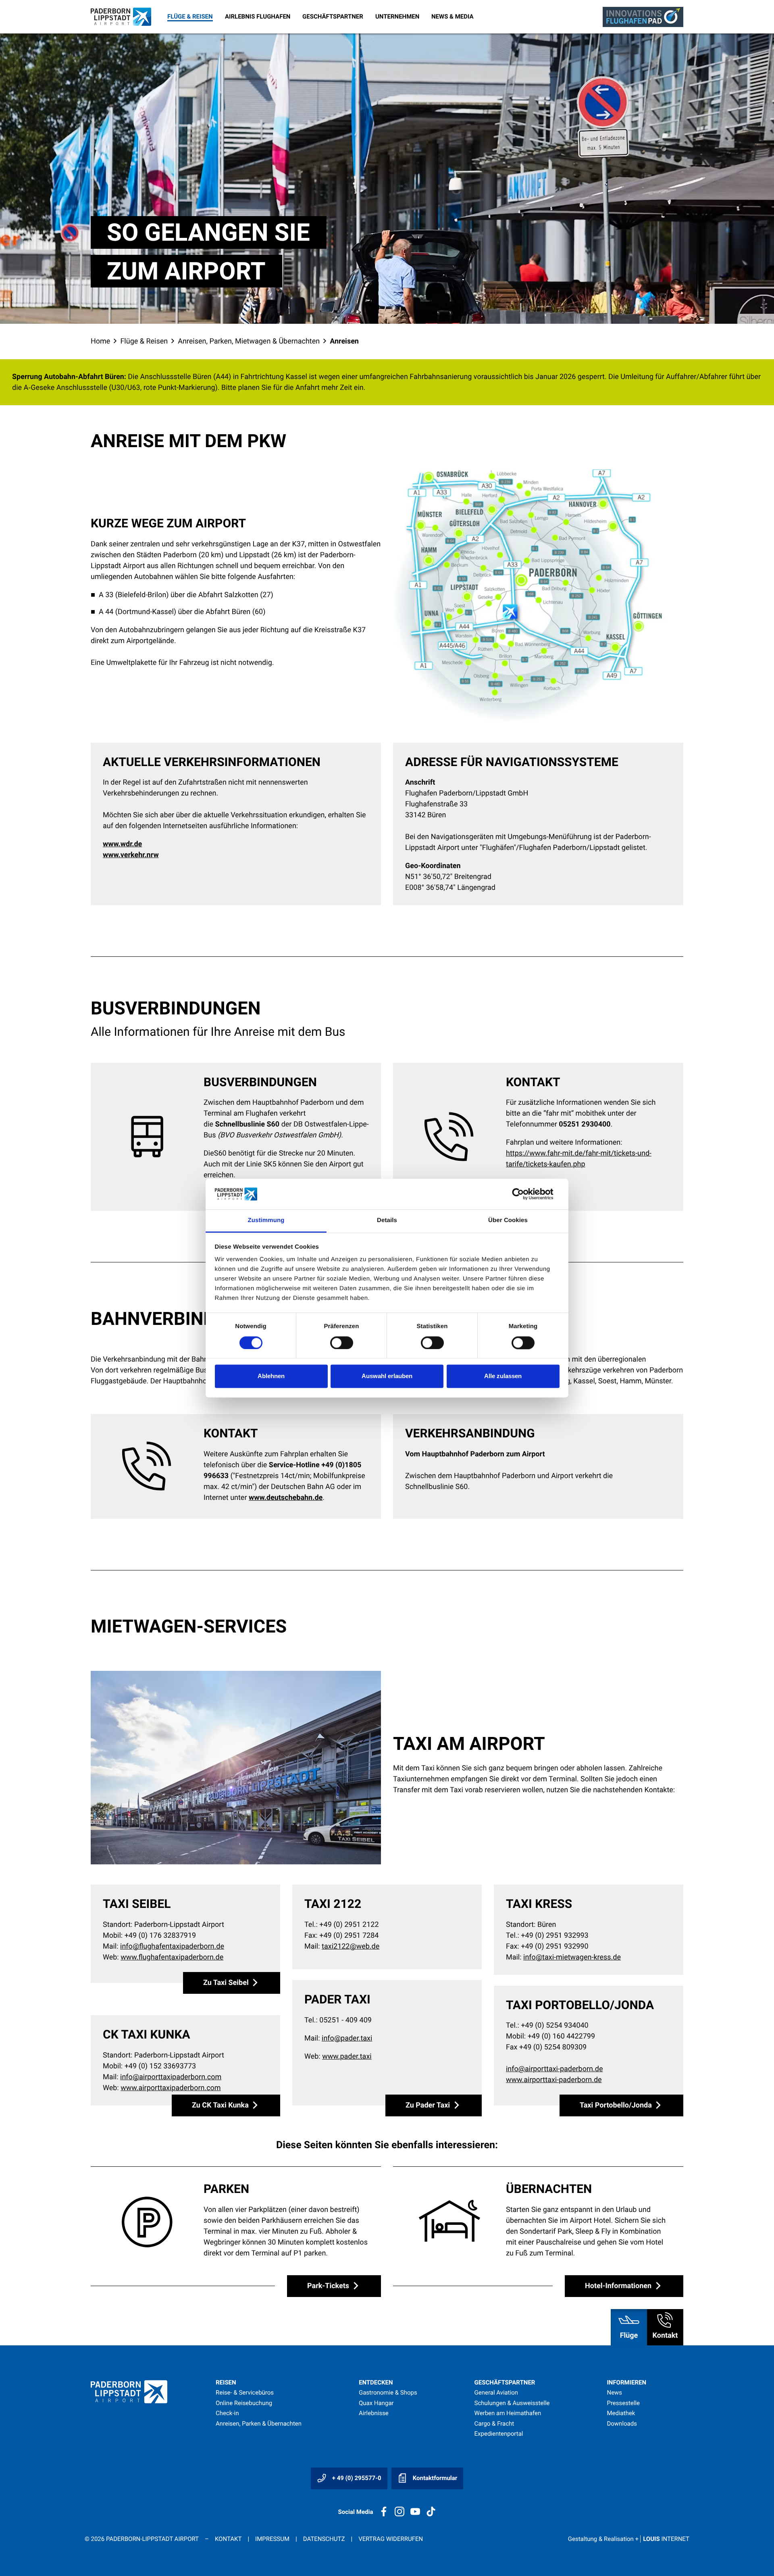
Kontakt (228, 2539)
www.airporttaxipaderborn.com (171, 2088)
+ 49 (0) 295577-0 (356, 2478)
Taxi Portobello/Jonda (617, 2105)
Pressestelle (623, 2403)
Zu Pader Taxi (429, 2105)
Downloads (622, 2424)
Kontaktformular (434, 2478)
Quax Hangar (376, 2403)
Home (100, 341)
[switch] (342, 1343)
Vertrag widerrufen (391, 2539)
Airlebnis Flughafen (258, 17)
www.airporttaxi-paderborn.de (554, 2080)
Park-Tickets (329, 2286)
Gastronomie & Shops (388, 2393)
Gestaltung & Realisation (629, 2539)
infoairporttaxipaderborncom (171, 2077)
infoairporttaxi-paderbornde (554, 2069)
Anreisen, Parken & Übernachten (259, 2424)
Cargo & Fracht (494, 2424)
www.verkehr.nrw (131, 855)
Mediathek (621, 2413)
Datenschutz (324, 2539)
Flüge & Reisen (190, 17)
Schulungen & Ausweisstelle (512, 2403)
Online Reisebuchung (244, 2403)
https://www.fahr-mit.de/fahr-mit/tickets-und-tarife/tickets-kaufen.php (579, 1159)
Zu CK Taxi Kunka (221, 2105)
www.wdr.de (122, 844)
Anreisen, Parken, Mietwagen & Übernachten (249, 341)
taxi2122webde (351, 1946)
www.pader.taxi (347, 2056)
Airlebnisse (374, 2413)
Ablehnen (271, 1376)
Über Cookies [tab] (508, 1221)
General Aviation (496, 2393)
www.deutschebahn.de (286, 1498)
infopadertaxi (347, 2038)
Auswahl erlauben (387, 1376)
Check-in (227, 2413)
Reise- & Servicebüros (245, 2393)
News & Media (453, 17)
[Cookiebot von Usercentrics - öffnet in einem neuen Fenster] (524, 1194)
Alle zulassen (503, 1376)
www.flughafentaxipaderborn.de (172, 1957)
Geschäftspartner (333, 17)
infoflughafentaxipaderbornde (172, 1946)
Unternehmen (397, 17)
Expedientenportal (499, 2434)
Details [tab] (387, 1221)
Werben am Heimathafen (508, 2413)
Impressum (272, 2539)
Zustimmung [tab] (266, 1221)
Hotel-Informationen (619, 2286)
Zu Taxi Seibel (227, 1983)
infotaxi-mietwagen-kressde (572, 1957)
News (614, 2393)
